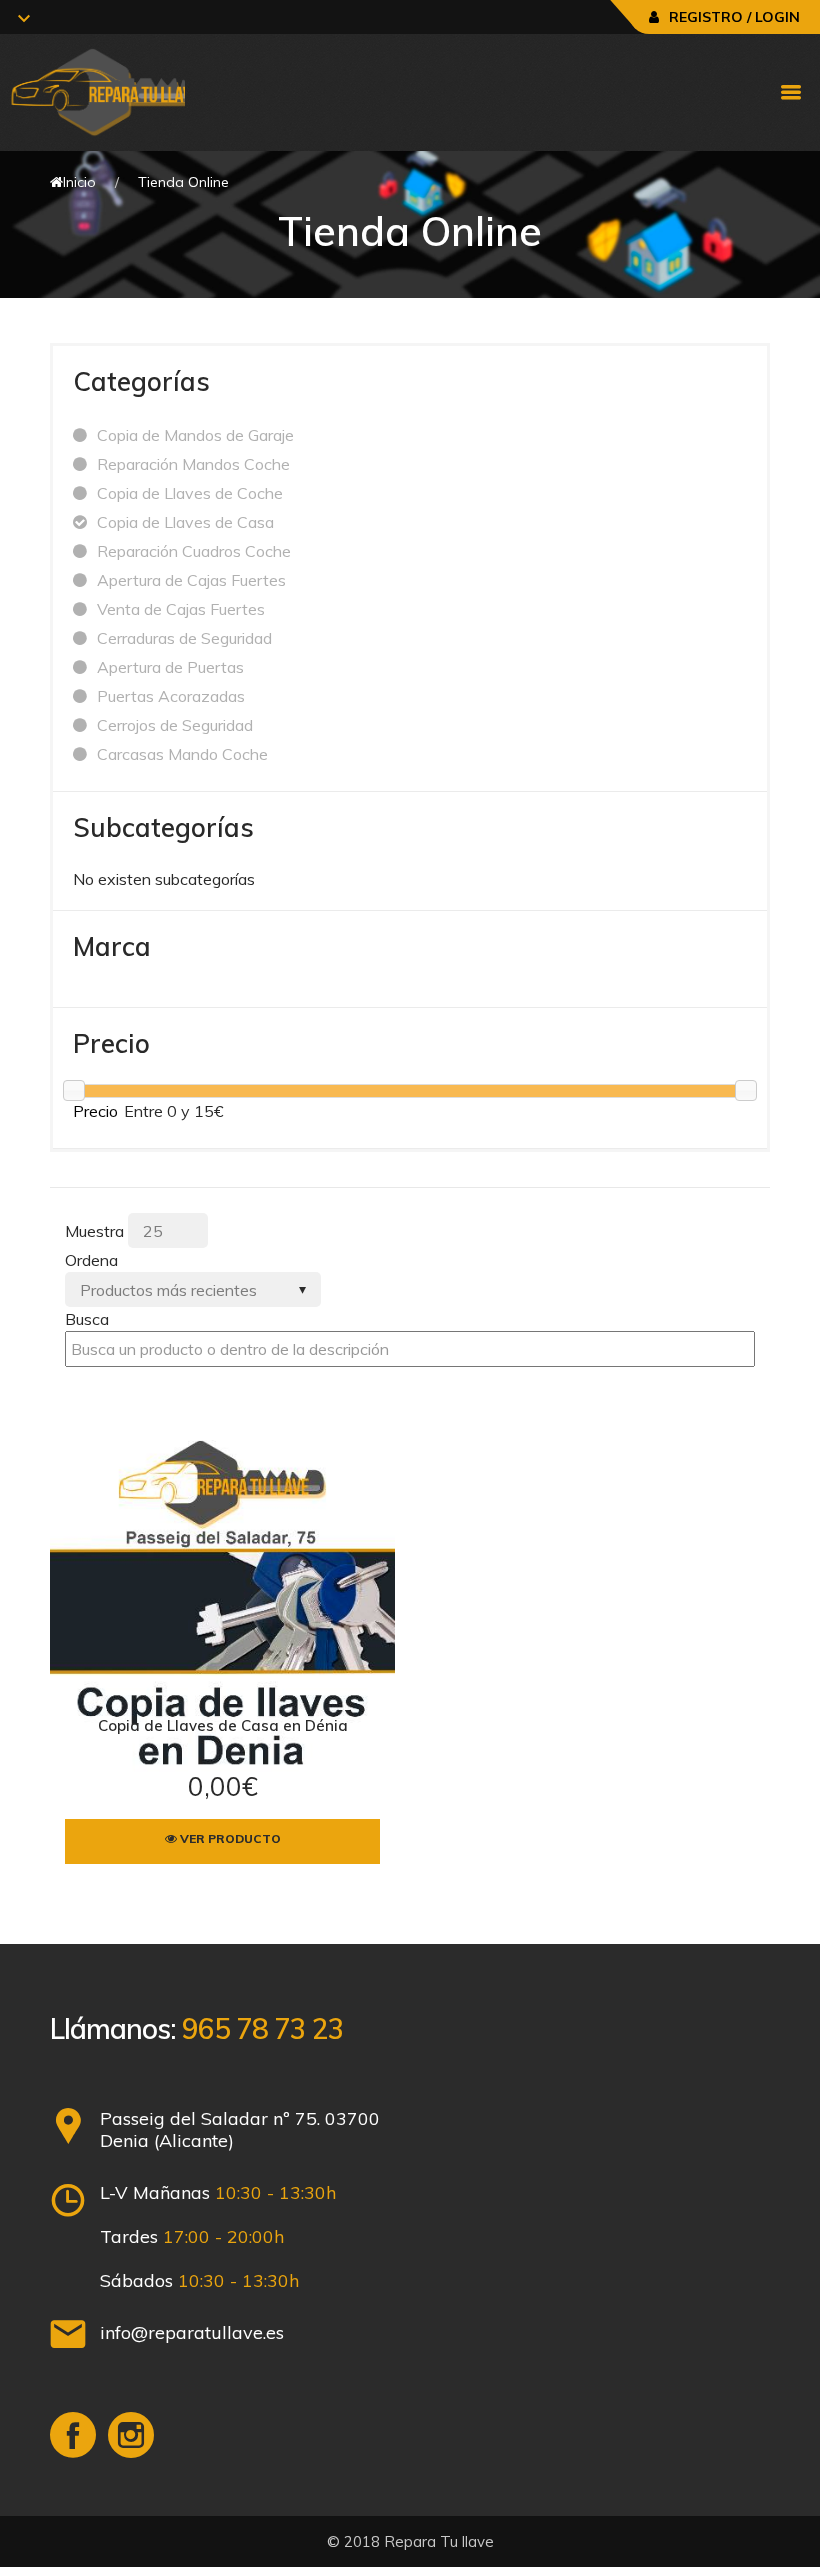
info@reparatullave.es (192, 2332)
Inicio (79, 182)
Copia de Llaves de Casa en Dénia (223, 1725)
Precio (95, 1111)
